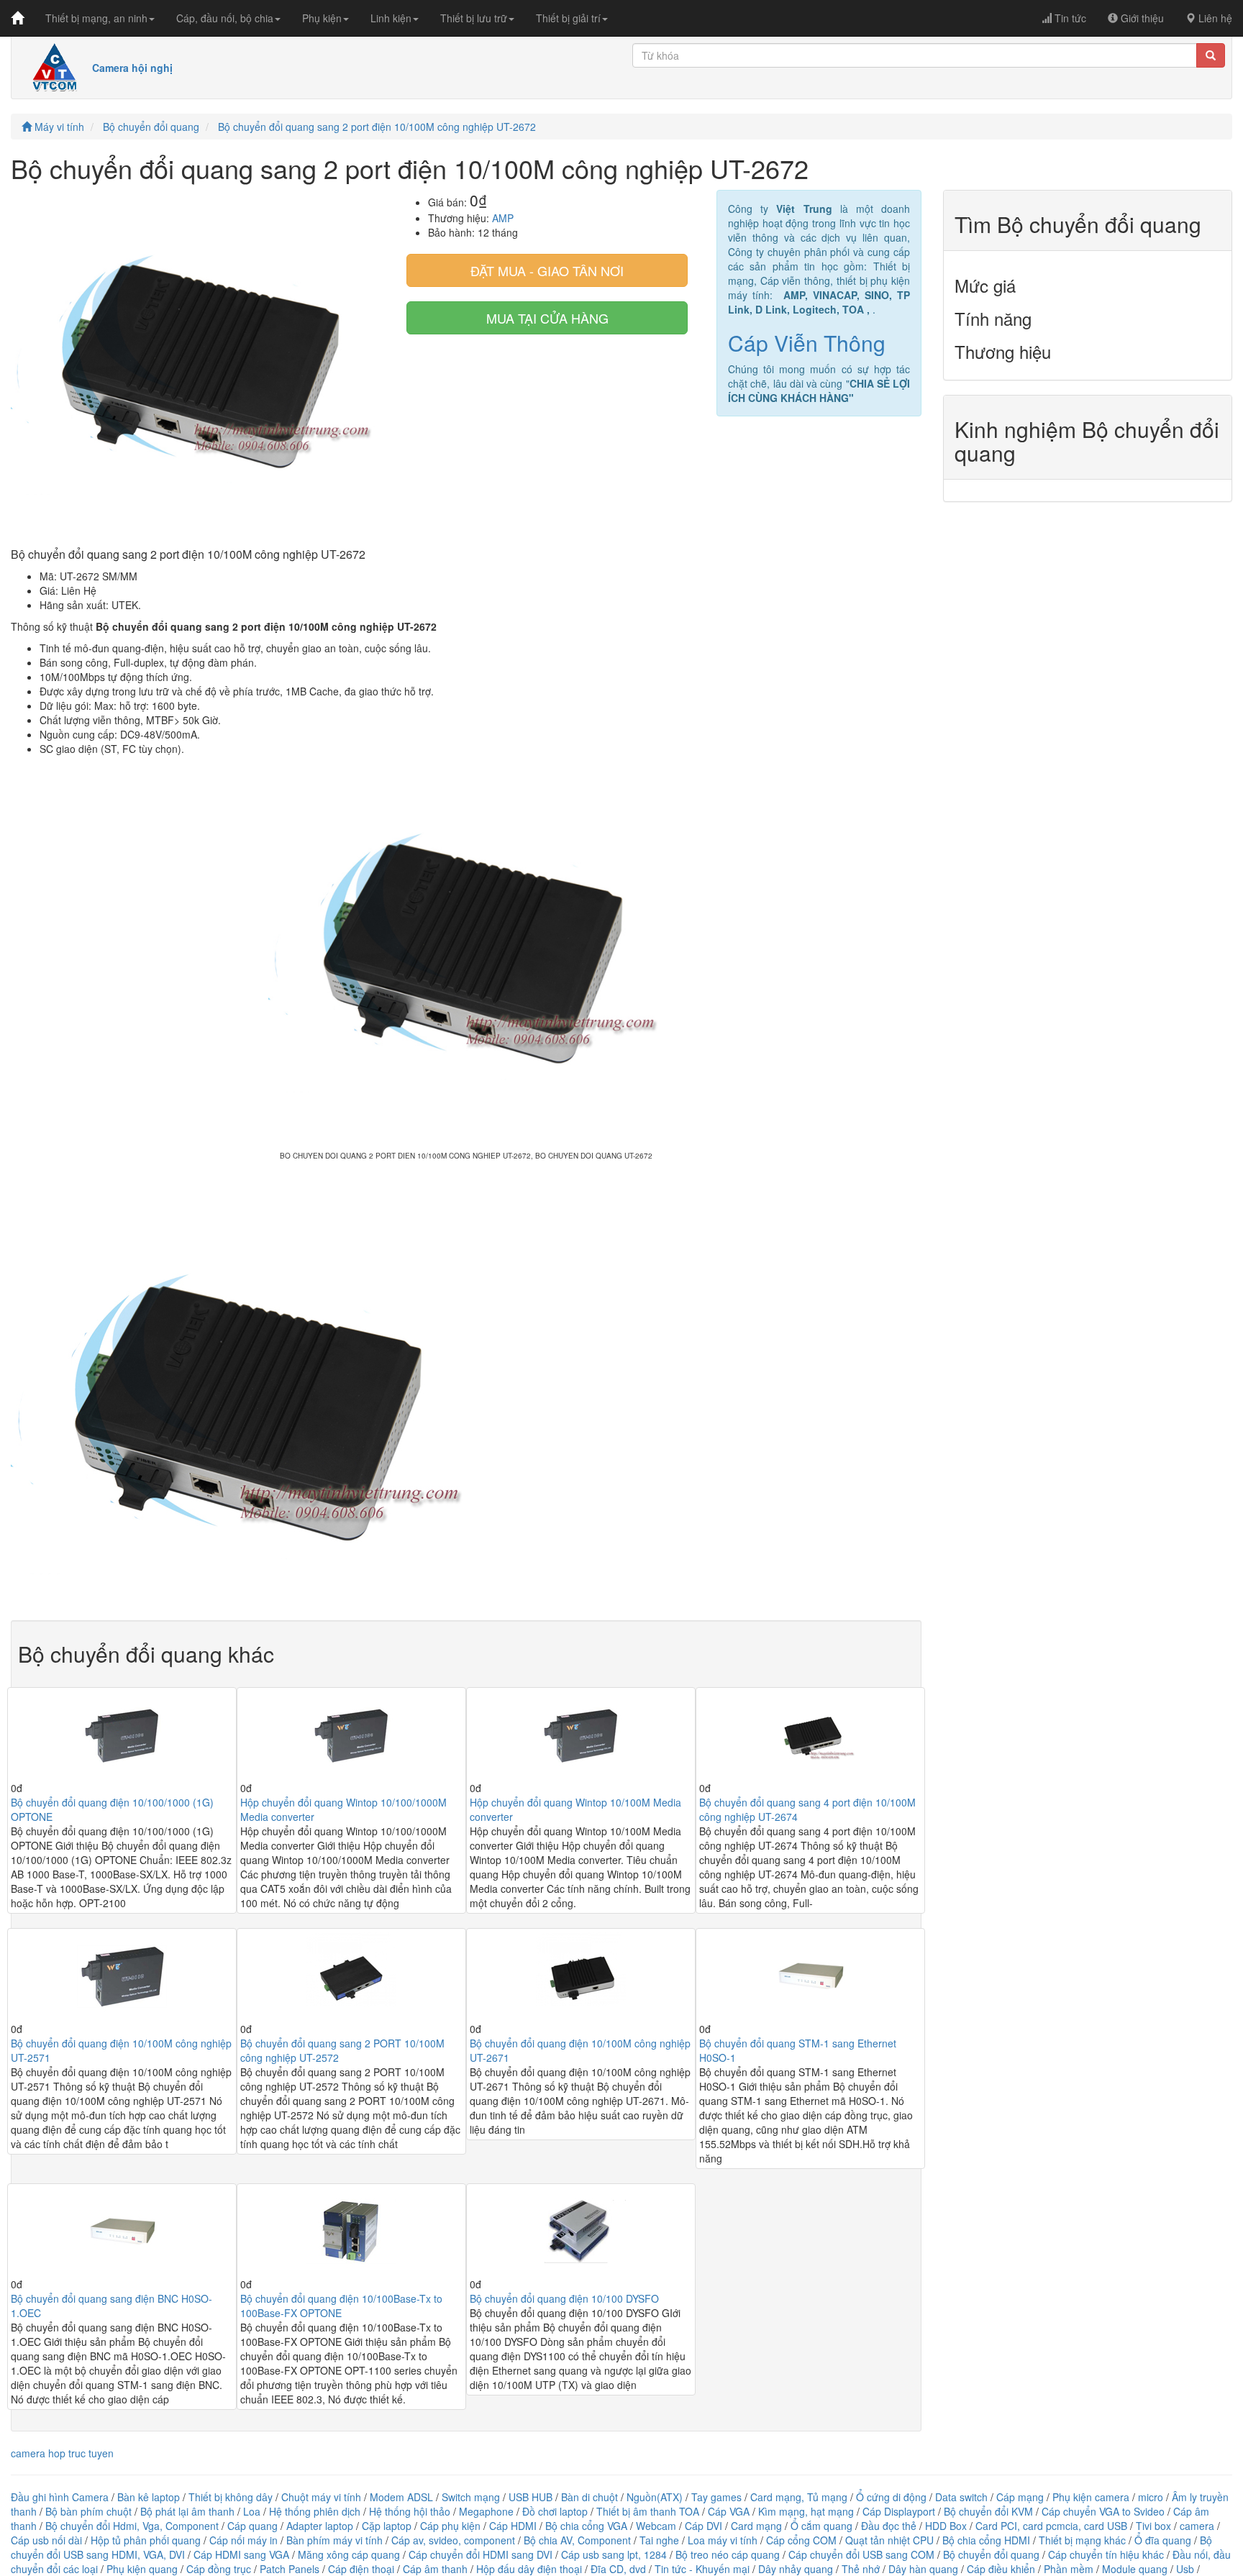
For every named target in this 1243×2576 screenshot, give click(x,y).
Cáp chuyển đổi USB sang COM (861, 2554)
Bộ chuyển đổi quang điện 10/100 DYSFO (564, 2298)
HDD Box (946, 2526)
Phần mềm (1069, 2569)
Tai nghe (659, 2540)
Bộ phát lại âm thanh (189, 2511)
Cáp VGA (729, 2511)
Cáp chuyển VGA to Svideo (1103, 2511)
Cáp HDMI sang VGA (241, 2554)
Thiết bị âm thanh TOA (648, 2511)
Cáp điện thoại (361, 2569)
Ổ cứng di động (891, 2497)
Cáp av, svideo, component (453, 2540)
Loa (252, 2511)
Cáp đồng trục (219, 2569)
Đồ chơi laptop (555, 2511)
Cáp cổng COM (801, 2540)
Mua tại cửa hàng (547, 318)
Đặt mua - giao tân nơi (547, 270)
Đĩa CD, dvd (618, 2569)
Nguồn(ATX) (655, 2497)
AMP (503, 218)
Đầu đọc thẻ (889, 2526)
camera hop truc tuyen (62, 2453)
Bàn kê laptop (149, 2497)
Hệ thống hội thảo (410, 2511)
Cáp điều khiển (1002, 2569)
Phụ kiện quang (142, 2569)
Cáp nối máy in (243, 2540)
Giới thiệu (1141, 18)
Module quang (1135, 2569)
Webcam (656, 2526)
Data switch (961, 2497)
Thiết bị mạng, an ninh (96, 18)
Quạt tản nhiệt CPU (889, 2540)
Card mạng (756, 2526)
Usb (1185, 2569)
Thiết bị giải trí (568, 18)
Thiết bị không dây (231, 2497)
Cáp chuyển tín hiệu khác (1107, 2554)
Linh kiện (391, 18)
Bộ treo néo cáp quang (728, 2554)
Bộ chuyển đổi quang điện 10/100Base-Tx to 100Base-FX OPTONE (341, 2306)
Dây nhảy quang (796, 2569)
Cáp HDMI (513, 2526)
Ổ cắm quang (821, 2526)
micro (1151, 2497)
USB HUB (531, 2497)
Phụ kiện (322, 18)
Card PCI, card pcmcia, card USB (1051, 2526)
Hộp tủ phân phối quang (146, 2540)
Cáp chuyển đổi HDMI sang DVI (481, 2554)
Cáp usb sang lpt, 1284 (614, 2554)
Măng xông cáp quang (349, 2554)
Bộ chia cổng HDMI (988, 2540)
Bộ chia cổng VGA (588, 2526)
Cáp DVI (704, 2526)
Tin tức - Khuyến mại (702, 2569)
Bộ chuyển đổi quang (151, 127)
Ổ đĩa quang (1163, 2540)
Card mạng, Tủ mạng (799, 2497)
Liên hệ (1214, 18)
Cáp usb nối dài (46, 2540)
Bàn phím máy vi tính (334, 2540)
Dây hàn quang (923, 2569)
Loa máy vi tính (723, 2540)
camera (1197, 2526)
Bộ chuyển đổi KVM (988, 2511)
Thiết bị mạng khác (1082, 2540)
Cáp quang (252, 2526)
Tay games (716, 2497)
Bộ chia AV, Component (577, 2540)
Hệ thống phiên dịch (315, 2511)
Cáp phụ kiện (450, 2526)
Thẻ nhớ (861, 2569)
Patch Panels (290, 2569)
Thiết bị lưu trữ (474, 18)
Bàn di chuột (589, 2497)
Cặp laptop (387, 2526)
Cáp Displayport (899, 2511)
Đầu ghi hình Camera (60, 2497)
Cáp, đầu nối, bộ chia (225, 18)
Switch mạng (471, 2497)
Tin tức (1069, 18)
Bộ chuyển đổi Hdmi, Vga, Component (132, 2526)
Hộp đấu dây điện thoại (529, 2569)
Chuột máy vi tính (321, 2497)
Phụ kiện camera (1091, 2497)
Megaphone (488, 2511)
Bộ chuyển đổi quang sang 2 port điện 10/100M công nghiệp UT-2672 (377, 127)
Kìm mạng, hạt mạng (806, 2511)
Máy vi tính (58, 127)
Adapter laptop (320, 2526)
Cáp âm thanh (435, 2569)
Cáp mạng (1020, 2497)
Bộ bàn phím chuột (88, 2511)
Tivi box (1153, 2526)
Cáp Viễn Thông (807, 343)
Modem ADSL (403, 2497)
